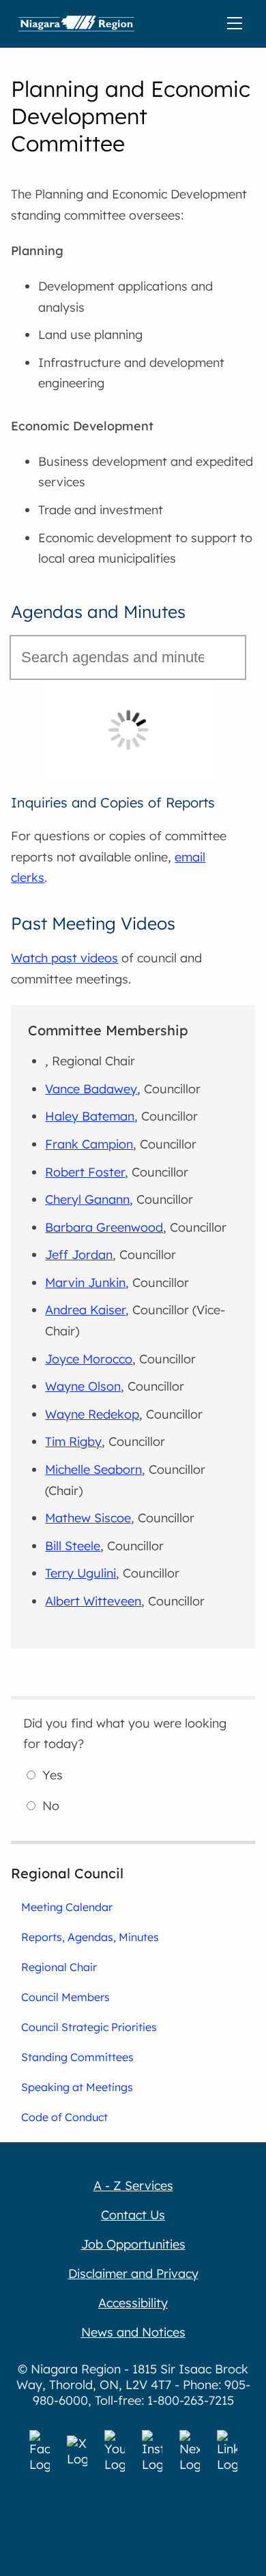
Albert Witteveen (93, 1601)
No (51, 1806)
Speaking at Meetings (77, 2087)
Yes (53, 1775)
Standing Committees (77, 2057)
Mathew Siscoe (88, 1518)
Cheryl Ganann (87, 1199)
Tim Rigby (73, 1441)
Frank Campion (89, 1144)
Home (76, 24)
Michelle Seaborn (93, 1469)
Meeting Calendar (67, 1907)
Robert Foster (85, 1172)
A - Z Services (133, 2186)
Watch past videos (64, 958)
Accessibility (133, 2303)
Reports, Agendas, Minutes (90, 1937)
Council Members (65, 1997)
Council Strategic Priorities (89, 2027)
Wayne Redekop (92, 1414)
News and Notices (133, 2332)
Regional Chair (59, 1967)
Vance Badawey (91, 1089)
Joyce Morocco (89, 1359)
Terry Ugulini (80, 1573)
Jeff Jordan (79, 1255)
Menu (237, 24)
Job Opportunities (133, 2244)
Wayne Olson (83, 1386)
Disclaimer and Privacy (133, 2274)
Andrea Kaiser (85, 1310)
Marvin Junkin (85, 1283)
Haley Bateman (90, 1116)
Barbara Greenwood (104, 1227)
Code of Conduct (64, 2117)
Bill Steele (73, 1546)
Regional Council (67, 1873)
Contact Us (133, 2215)
